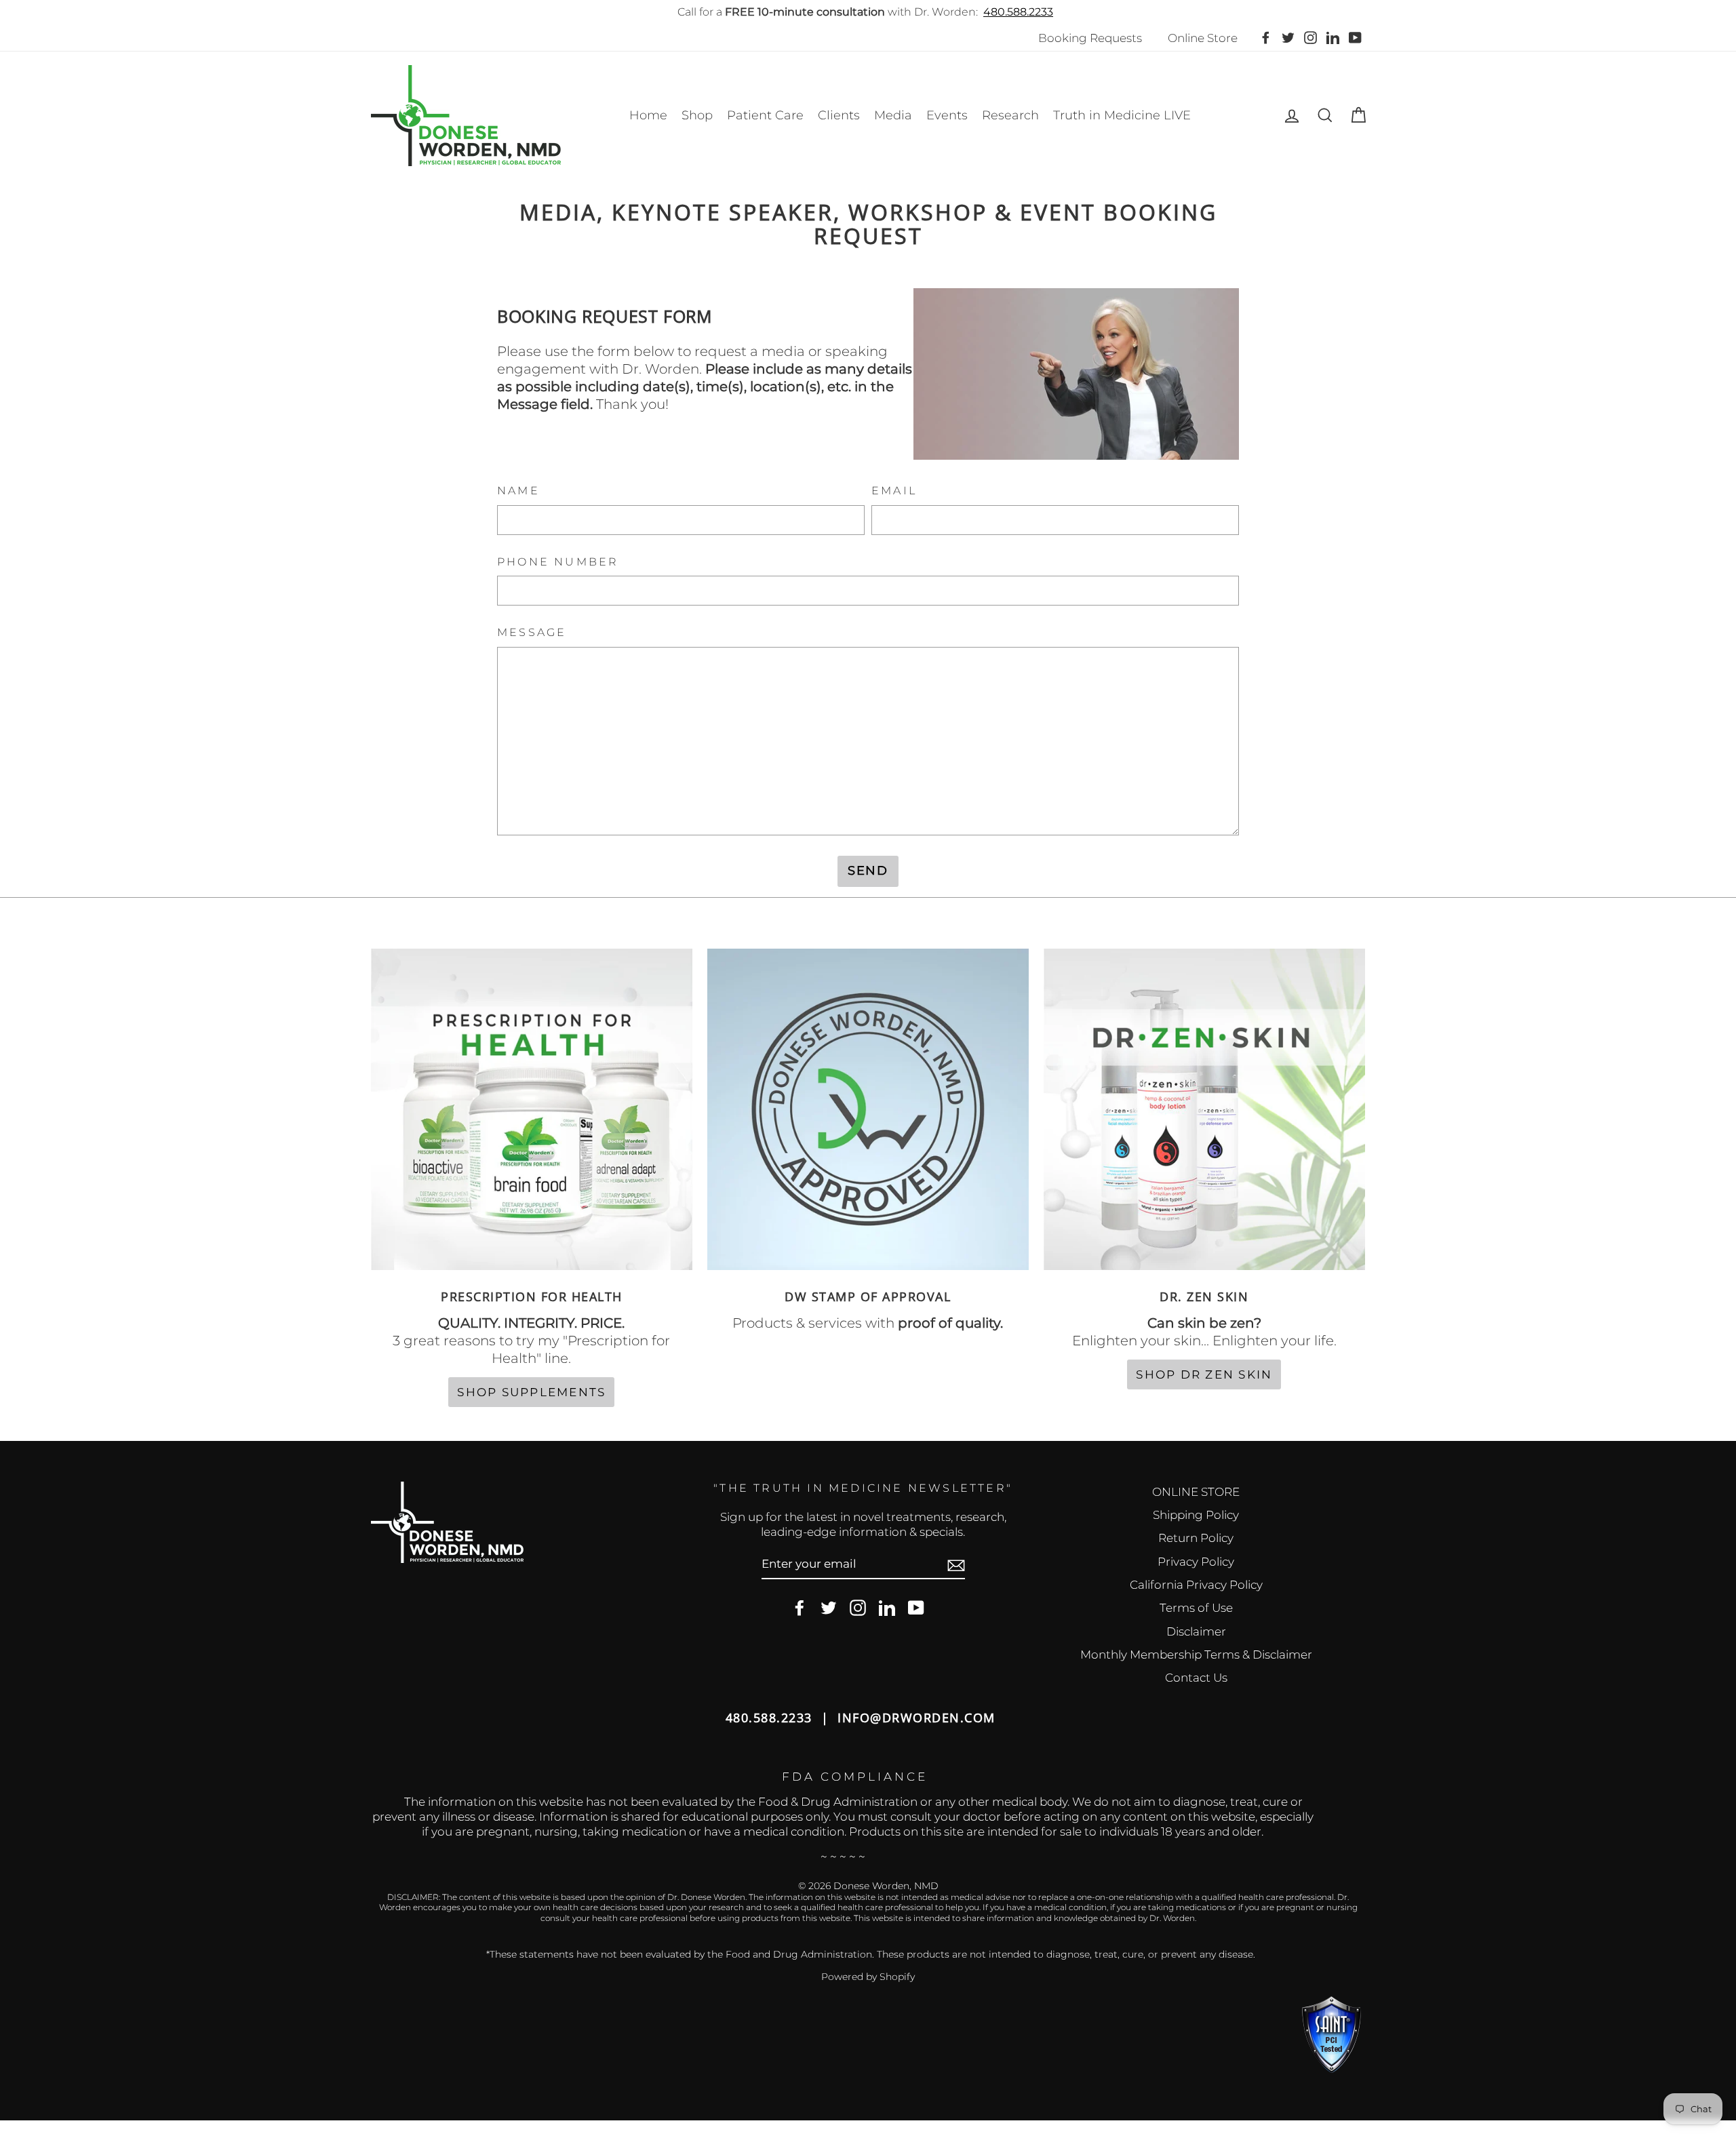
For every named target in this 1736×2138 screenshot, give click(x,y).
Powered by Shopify (868, 1977)
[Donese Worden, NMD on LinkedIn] (887, 1608)
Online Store (1203, 38)
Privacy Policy (1196, 1562)
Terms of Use (1196, 1608)
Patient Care (765, 115)
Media (893, 115)
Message (532, 632)
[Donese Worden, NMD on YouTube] (916, 1608)
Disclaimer (1196, 1631)
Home (648, 115)
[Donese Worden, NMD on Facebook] (800, 1608)
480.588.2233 (1018, 12)
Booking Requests (1090, 38)
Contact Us (1196, 1678)
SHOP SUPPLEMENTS (531, 1392)
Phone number (558, 562)
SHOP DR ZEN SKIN (1204, 1374)
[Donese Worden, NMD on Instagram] (858, 1608)
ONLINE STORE (1196, 1492)
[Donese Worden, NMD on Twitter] (829, 1608)
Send (868, 871)
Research (1010, 115)
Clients (839, 115)
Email (894, 491)
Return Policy (1196, 1538)
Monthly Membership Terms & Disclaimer (1196, 1655)
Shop (697, 115)
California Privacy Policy (1196, 1585)
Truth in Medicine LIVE (1122, 115)
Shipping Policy (1196, 1515)
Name (518, 491)
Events (947, 115)
